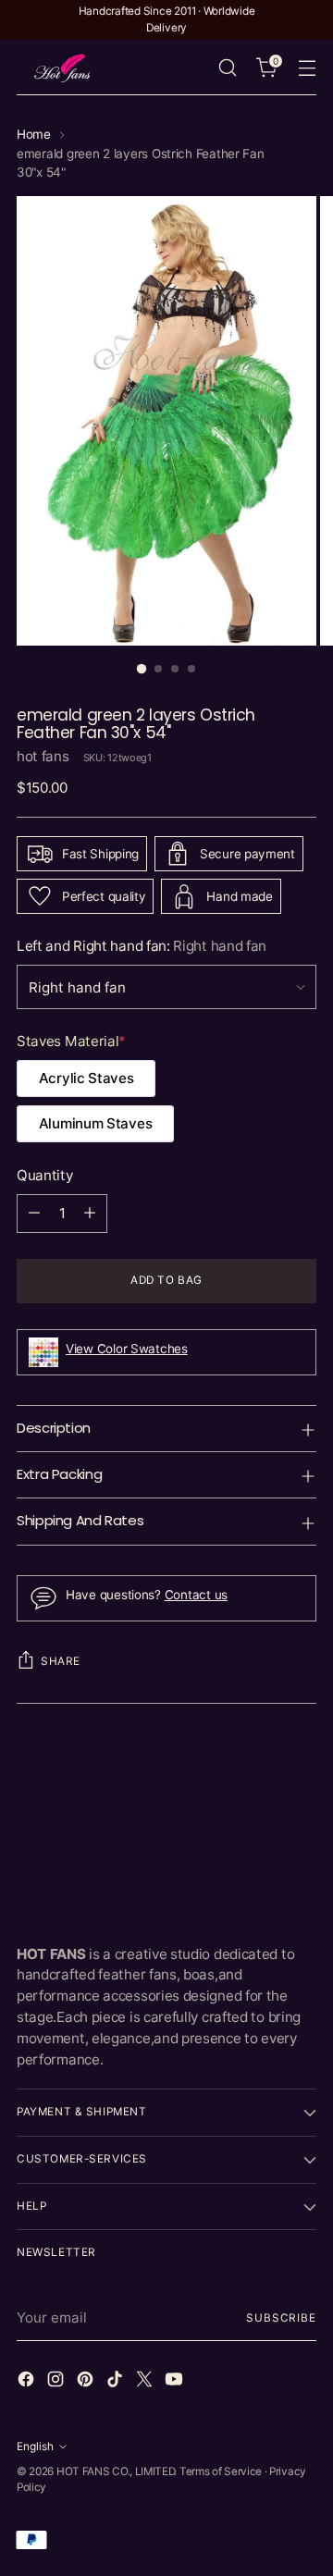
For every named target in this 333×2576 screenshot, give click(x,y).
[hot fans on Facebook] (28, 2382)
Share (61, 1661)
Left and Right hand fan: (142, 946)
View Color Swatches (127, 1349)
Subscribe (281, 2318)
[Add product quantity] (90, 1214)
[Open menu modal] (307, 68)
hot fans (43, 756)
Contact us (196, 1595)
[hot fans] (63, 68)
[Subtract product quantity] (34, 1214)
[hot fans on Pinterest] (87, 2382)
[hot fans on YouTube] (176, 2382)
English (35, 2447)
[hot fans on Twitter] (146, 2382)
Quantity (45, 1175)
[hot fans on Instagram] (57, 2382)
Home (34, 134)
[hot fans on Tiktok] (117, 2382)
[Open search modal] (227, 68)
